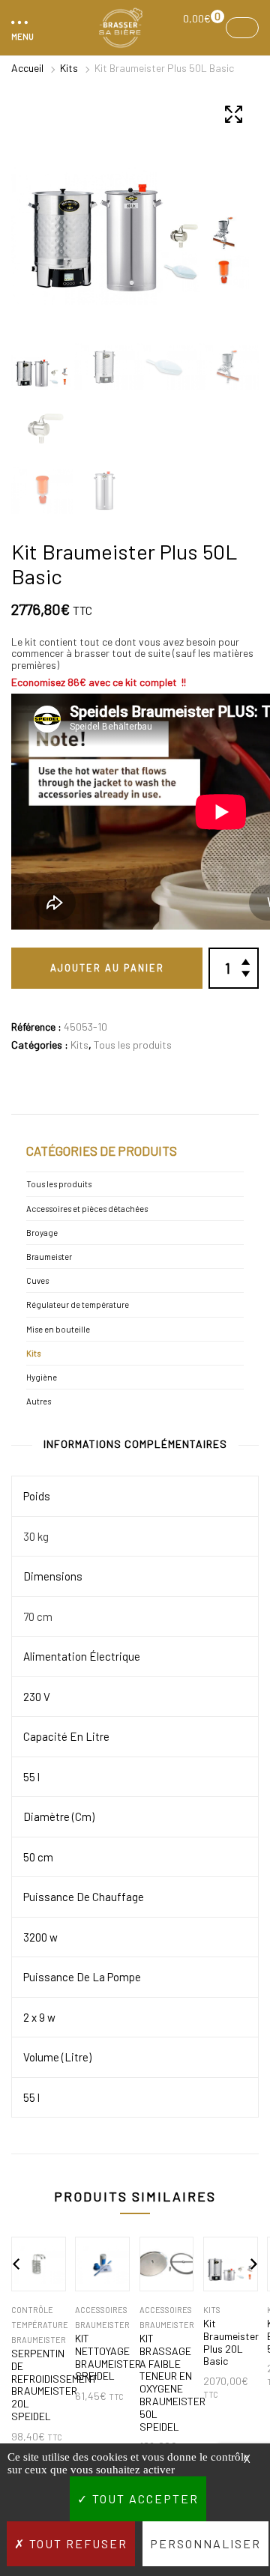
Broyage (42, 1233)
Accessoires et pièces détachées (87, 1209)
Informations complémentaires (135, 1444)
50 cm (38, 1857)
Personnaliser (205, 2543)
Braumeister (49, 1257)
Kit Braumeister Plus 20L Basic (231, 2342)
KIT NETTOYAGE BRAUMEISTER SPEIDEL (102, 2357)
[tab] (135, 1447)
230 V (37, 1697)
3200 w (40, 1937)
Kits (69, 68)
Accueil (27, 68)
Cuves (37, 1281)
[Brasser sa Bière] (121, 28)
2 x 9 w (39, 2017)
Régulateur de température (78, 1304)
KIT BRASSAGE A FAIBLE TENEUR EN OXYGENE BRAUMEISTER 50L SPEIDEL (167, 2383)
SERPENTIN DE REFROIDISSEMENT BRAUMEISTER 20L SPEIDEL (39, 2385)
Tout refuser (76, 2543)
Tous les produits (133, 1045)
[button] (20, 28)
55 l (31, 1777)
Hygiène (42, 1377)
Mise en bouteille (58, 1329)
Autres (39, 1401)
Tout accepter (144, 2498)
